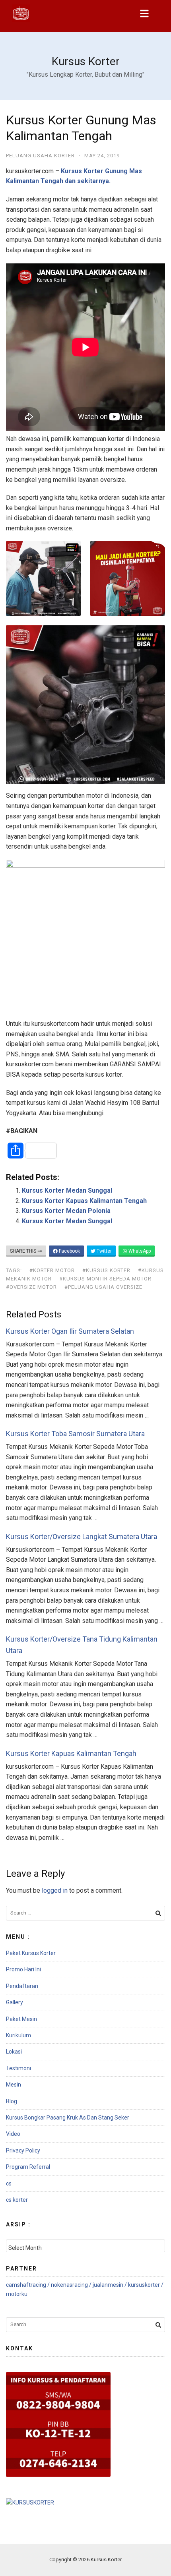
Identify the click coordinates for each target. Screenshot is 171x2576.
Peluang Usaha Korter (40, 156)
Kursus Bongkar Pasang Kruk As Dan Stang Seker (68, 2118)
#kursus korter (106, 1270)
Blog (12, 2101)
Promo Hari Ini (23, 1969)
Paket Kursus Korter (31, 1953)
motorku (17, 2294)
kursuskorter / (146, 2285)
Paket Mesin (21, 2019)
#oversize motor (31, 1287)
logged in (55, 1890)
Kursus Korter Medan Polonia (66, 1211)
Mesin (14, 2085)
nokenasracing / (72, 2285)
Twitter (104, 1251)
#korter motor (52, 1270)
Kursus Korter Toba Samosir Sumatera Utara (75, 1434)
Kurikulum (18, 2035)
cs (9, 2183)
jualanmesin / (110, 2285)
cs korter (17, 2200)
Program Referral (28, 2167)
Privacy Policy (23, 2151)
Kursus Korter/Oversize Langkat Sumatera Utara (82, 1537)
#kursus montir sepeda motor (105, 1279)
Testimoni (18, 2068)
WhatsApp (139, 1251)
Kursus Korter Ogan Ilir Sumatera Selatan (70, 1331)
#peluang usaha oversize (103, 1287)
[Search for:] (85, 1913)
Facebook (69, 1251)
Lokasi (14, 2052)
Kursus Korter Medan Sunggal (67, 1190)
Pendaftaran (22, 1986)
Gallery (15, 2002)
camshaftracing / (28, 2285)
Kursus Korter (86, 61)
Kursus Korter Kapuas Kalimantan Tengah (84, 1201)
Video (13, 2134)
